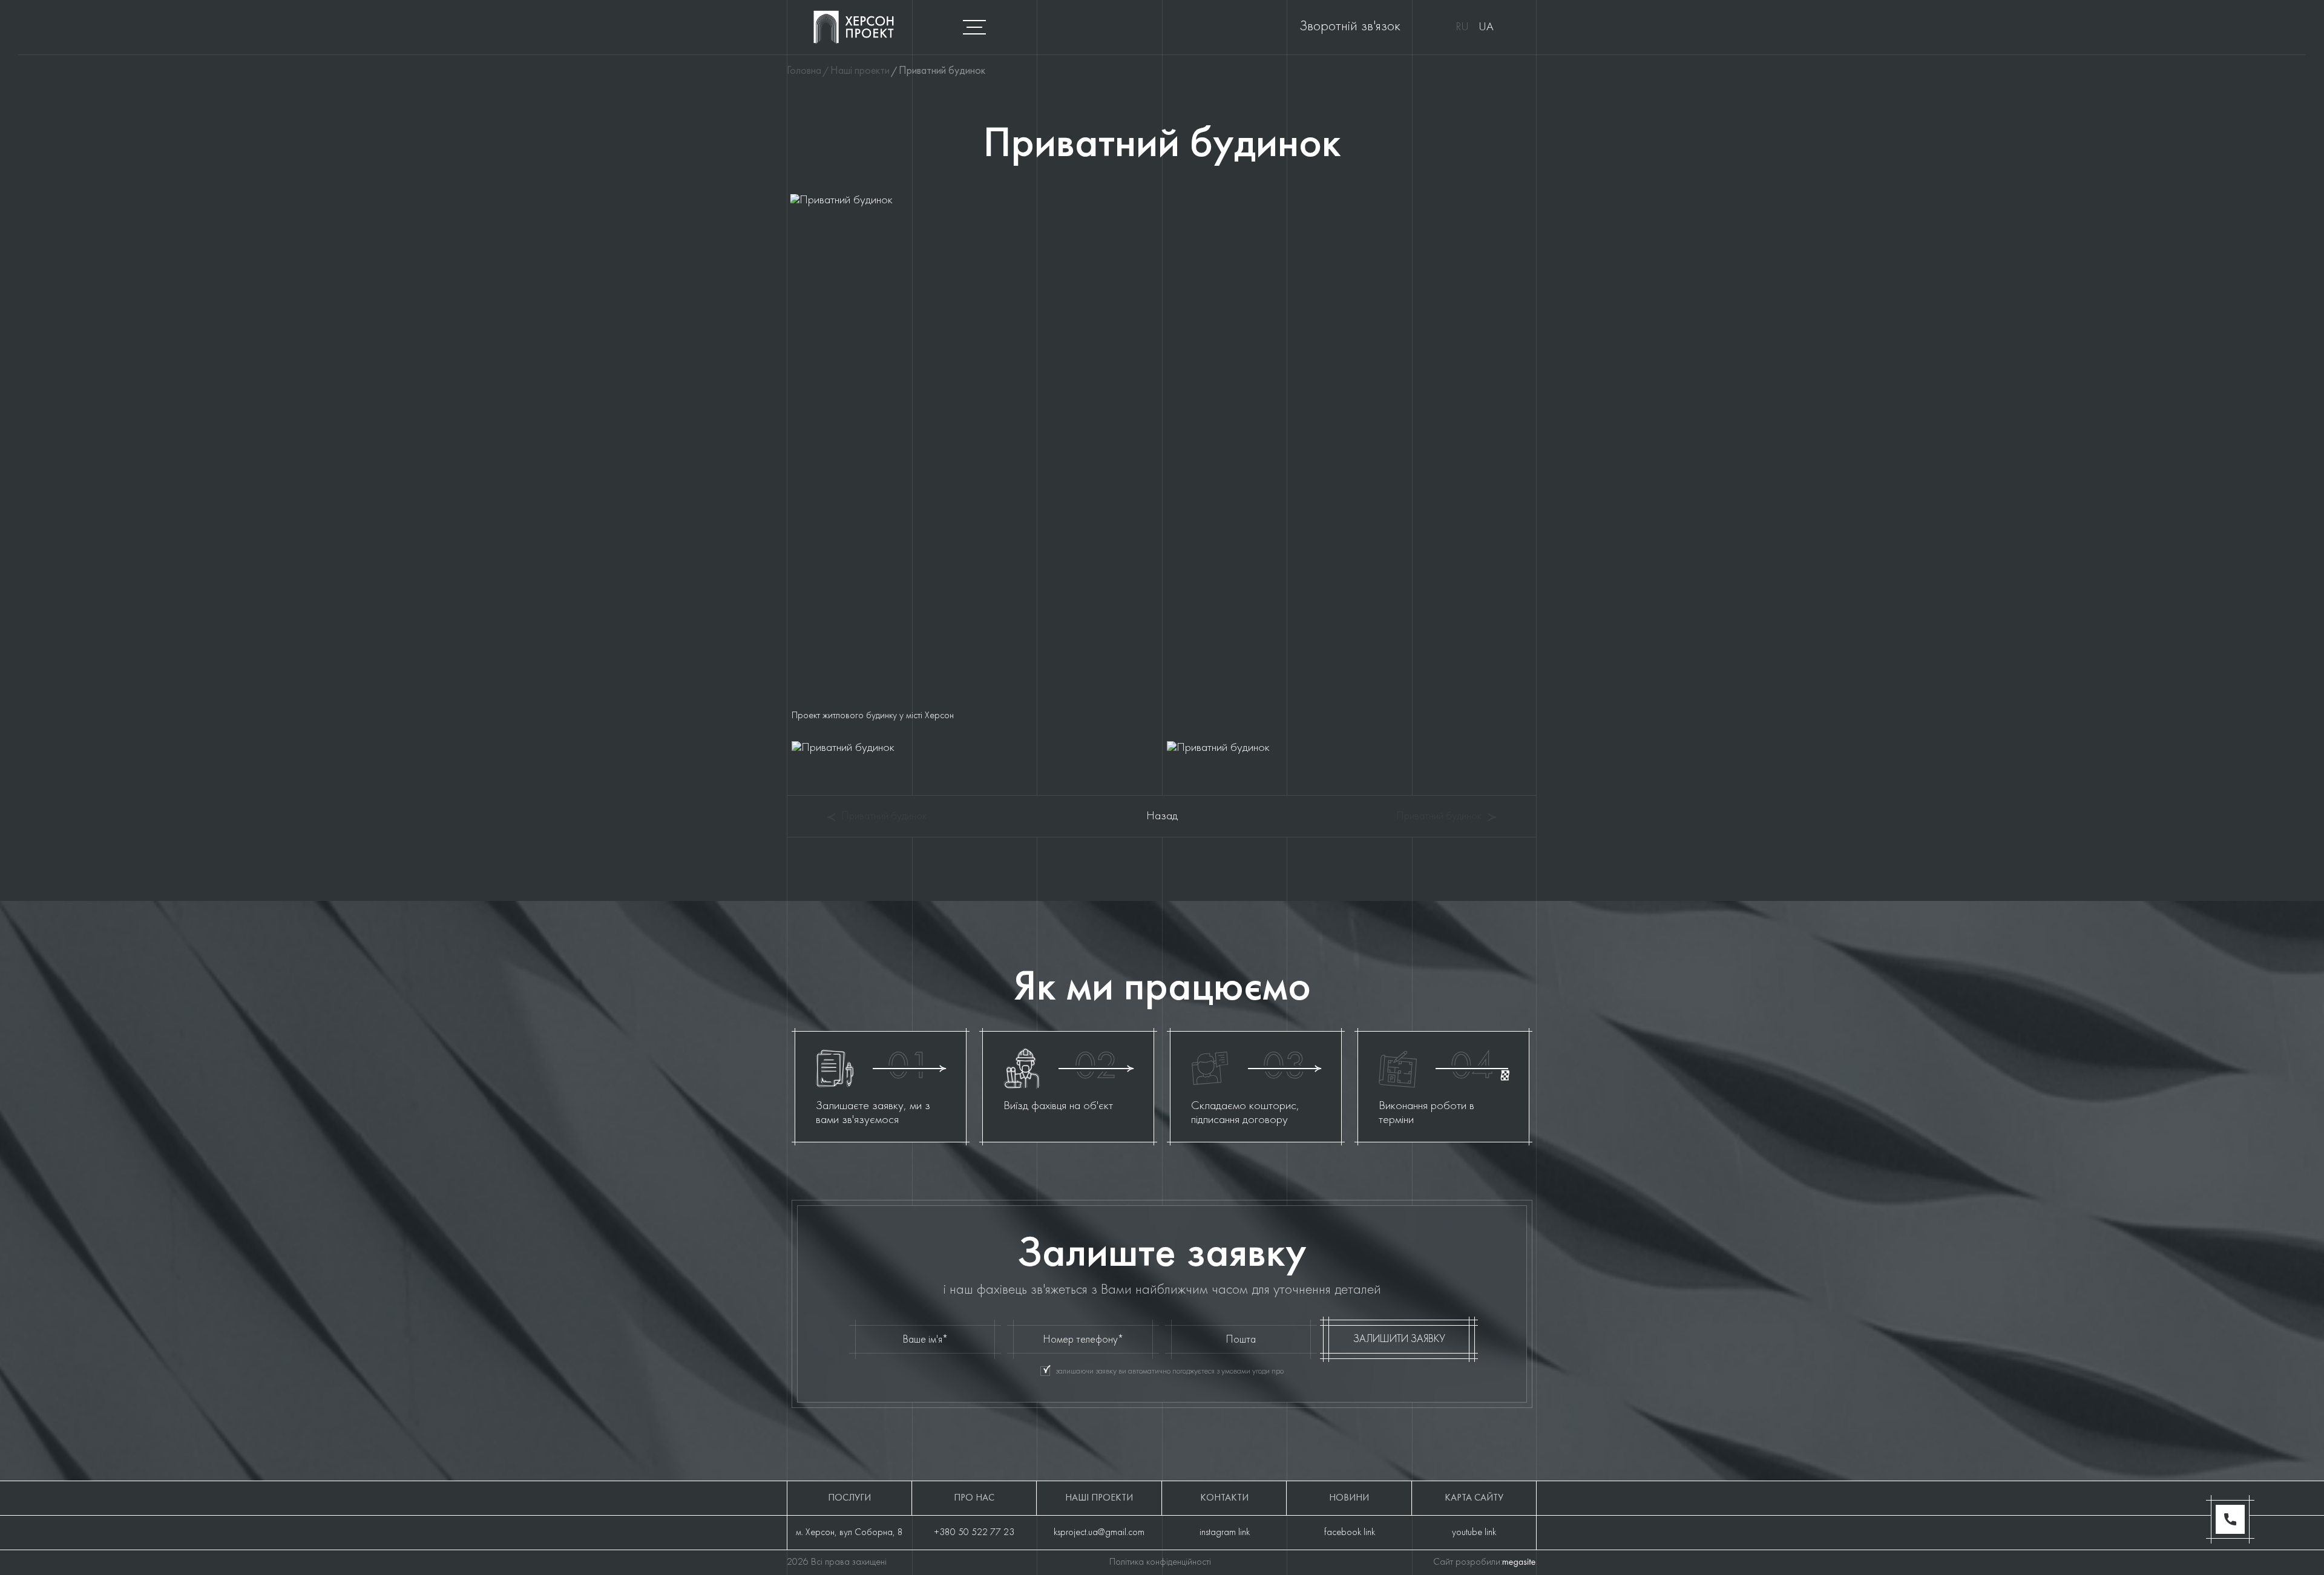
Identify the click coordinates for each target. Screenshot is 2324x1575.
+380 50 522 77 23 (974, 1533)
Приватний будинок (884, 817)
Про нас (974, 1498)
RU (1462, 27)
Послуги (849, 1498)
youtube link (1474, 1533)
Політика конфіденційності (1160, 1562)
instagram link (1225, 1533)
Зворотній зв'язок (1350, 27)
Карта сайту (1474, 1498)
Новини (1349, 1498)
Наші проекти (1099, 1498)
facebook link (1350, 1533)
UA (1486, 27)
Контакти (1224, 1498)
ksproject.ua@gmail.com (1099, 1533)
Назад (1162, 816)
